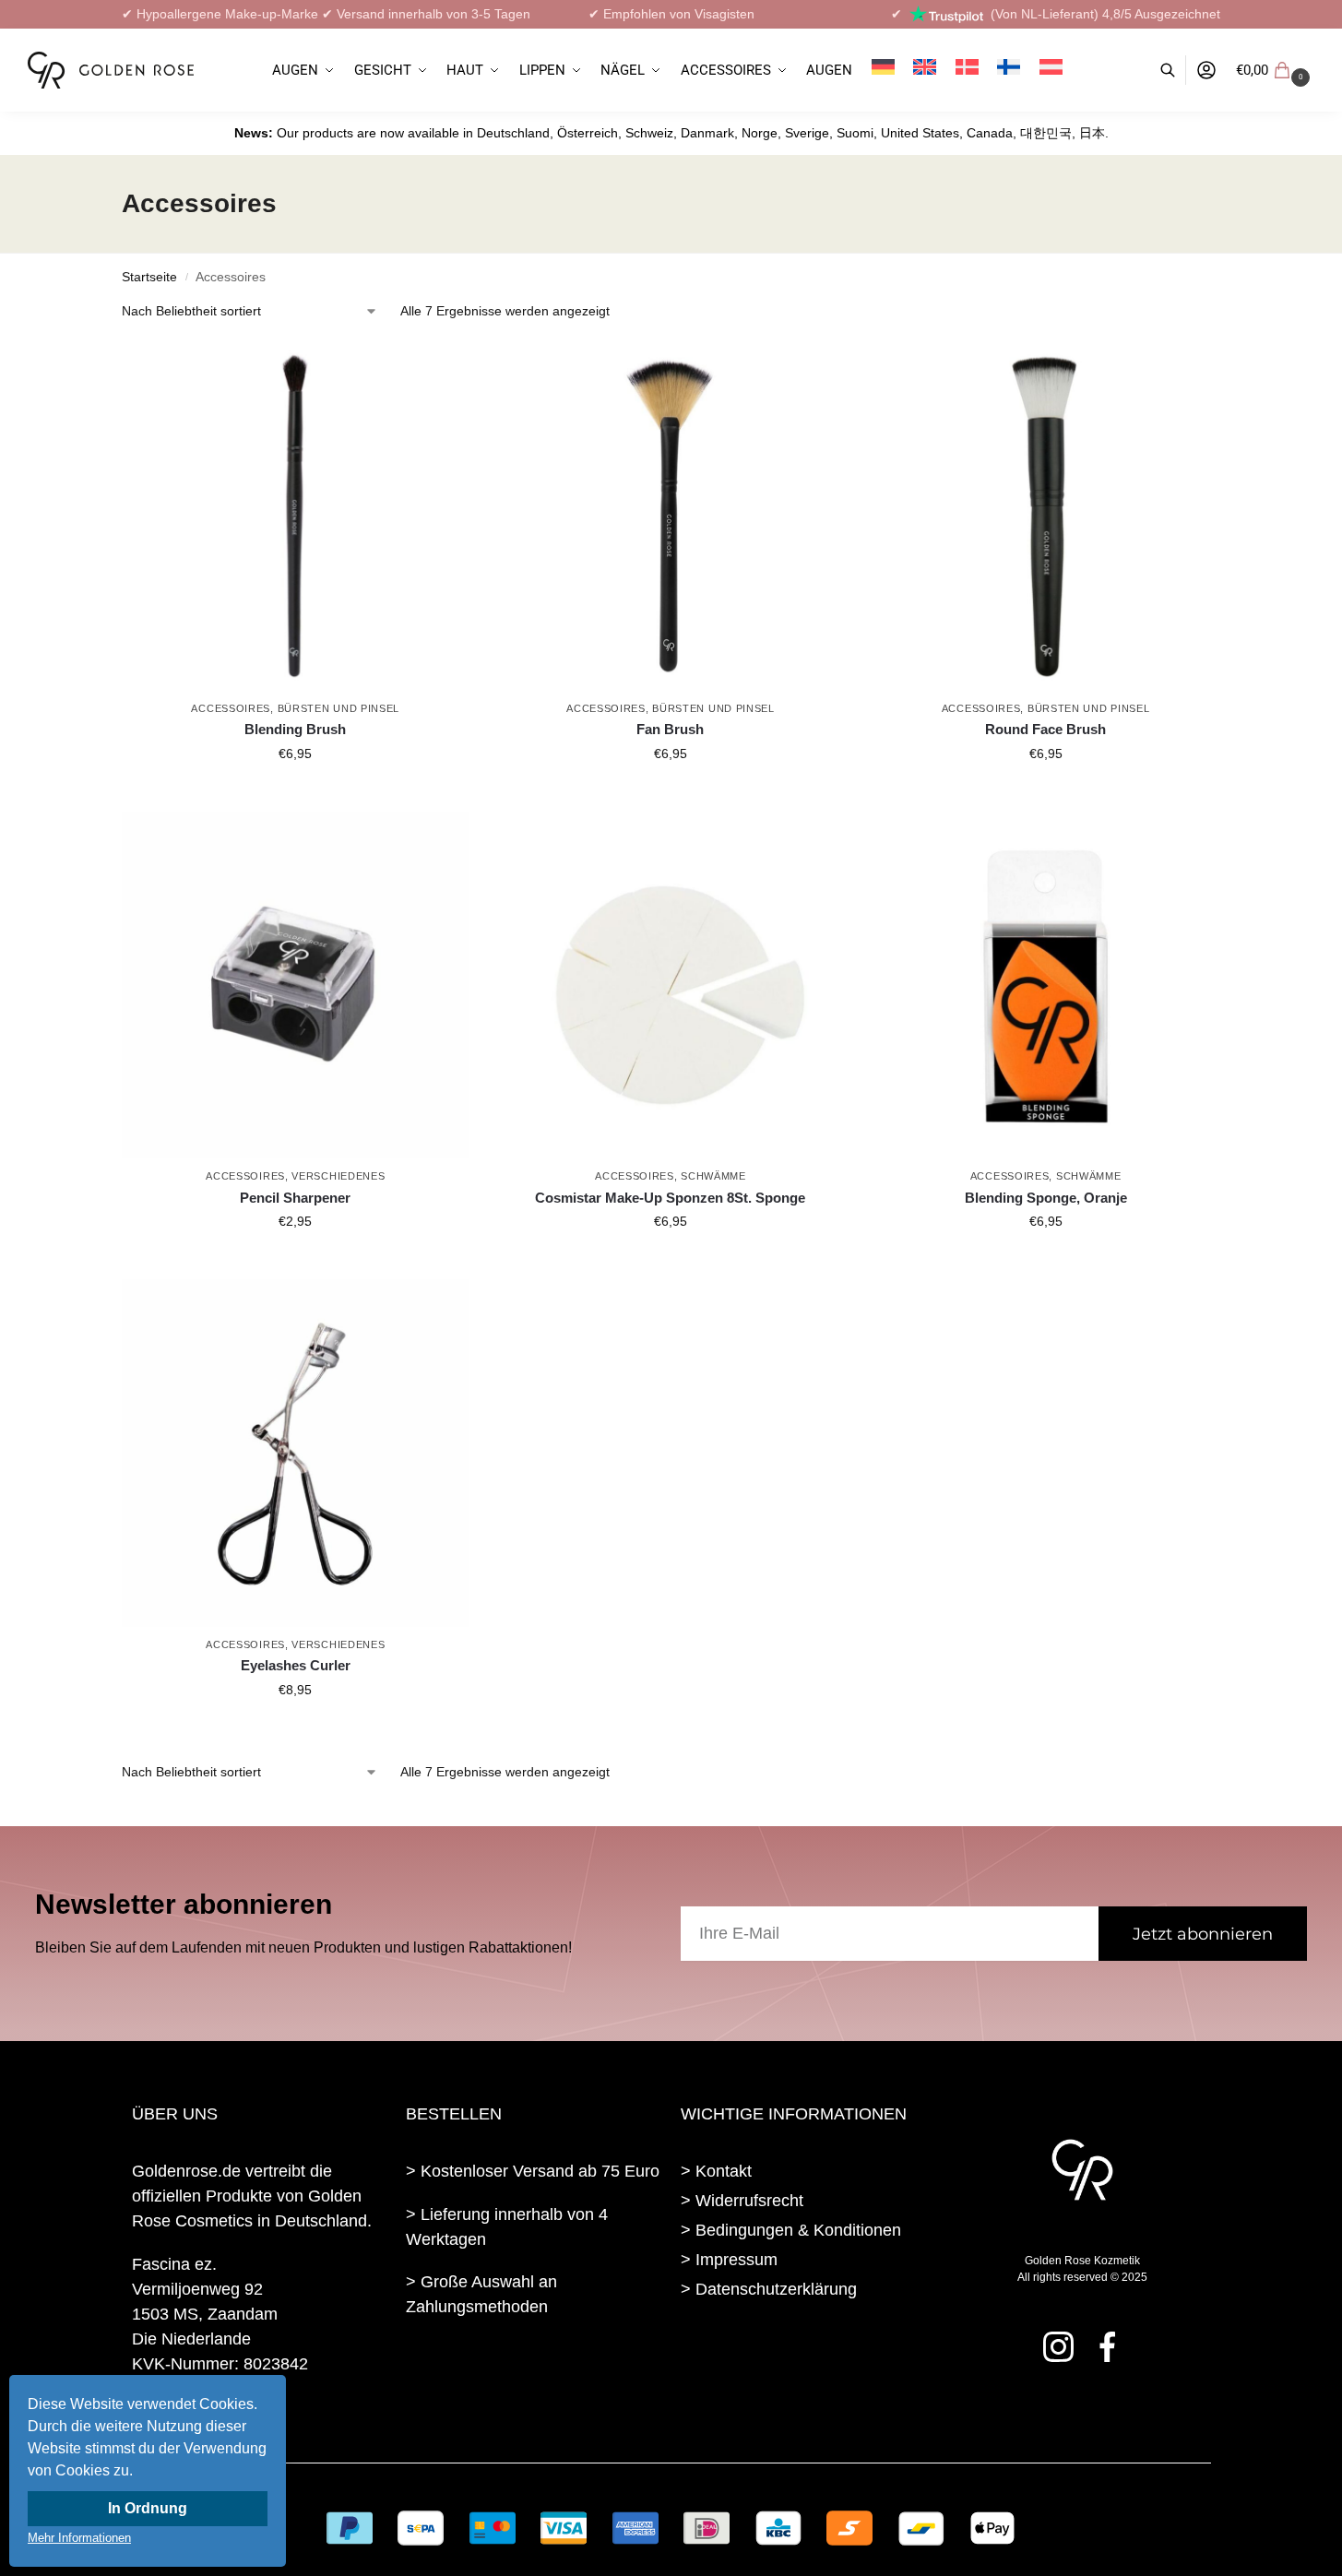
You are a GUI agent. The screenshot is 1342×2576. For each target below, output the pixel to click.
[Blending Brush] (296, 517)
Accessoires (231, 708)
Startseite (149, 277)
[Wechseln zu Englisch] (925, 70)
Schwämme (713, 1176)
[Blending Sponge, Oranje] (1045, 985)
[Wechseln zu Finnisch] (1009, 70)
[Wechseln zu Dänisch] (967, 70)
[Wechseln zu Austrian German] (1051, 70)
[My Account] (1206, 71)
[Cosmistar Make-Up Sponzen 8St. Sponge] (671, 985)
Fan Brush (670, 729)
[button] (1275, 70)
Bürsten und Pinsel (339, 708)
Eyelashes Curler (296, 1665)
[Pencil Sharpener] (296, 985)
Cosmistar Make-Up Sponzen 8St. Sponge (670, 1198)
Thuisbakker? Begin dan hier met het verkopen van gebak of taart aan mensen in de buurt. (528, 2375)
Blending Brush (295, 729)
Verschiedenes (338, 1176)
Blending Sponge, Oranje (1046, 1198)
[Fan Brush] (671, 517)
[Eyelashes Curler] (296, 1453)
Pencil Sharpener (295, 1198)
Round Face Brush (1045, 729)
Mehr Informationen (79, 2538)
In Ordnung (148, 2508)
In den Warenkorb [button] (295, 793)
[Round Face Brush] (1045, 517)
